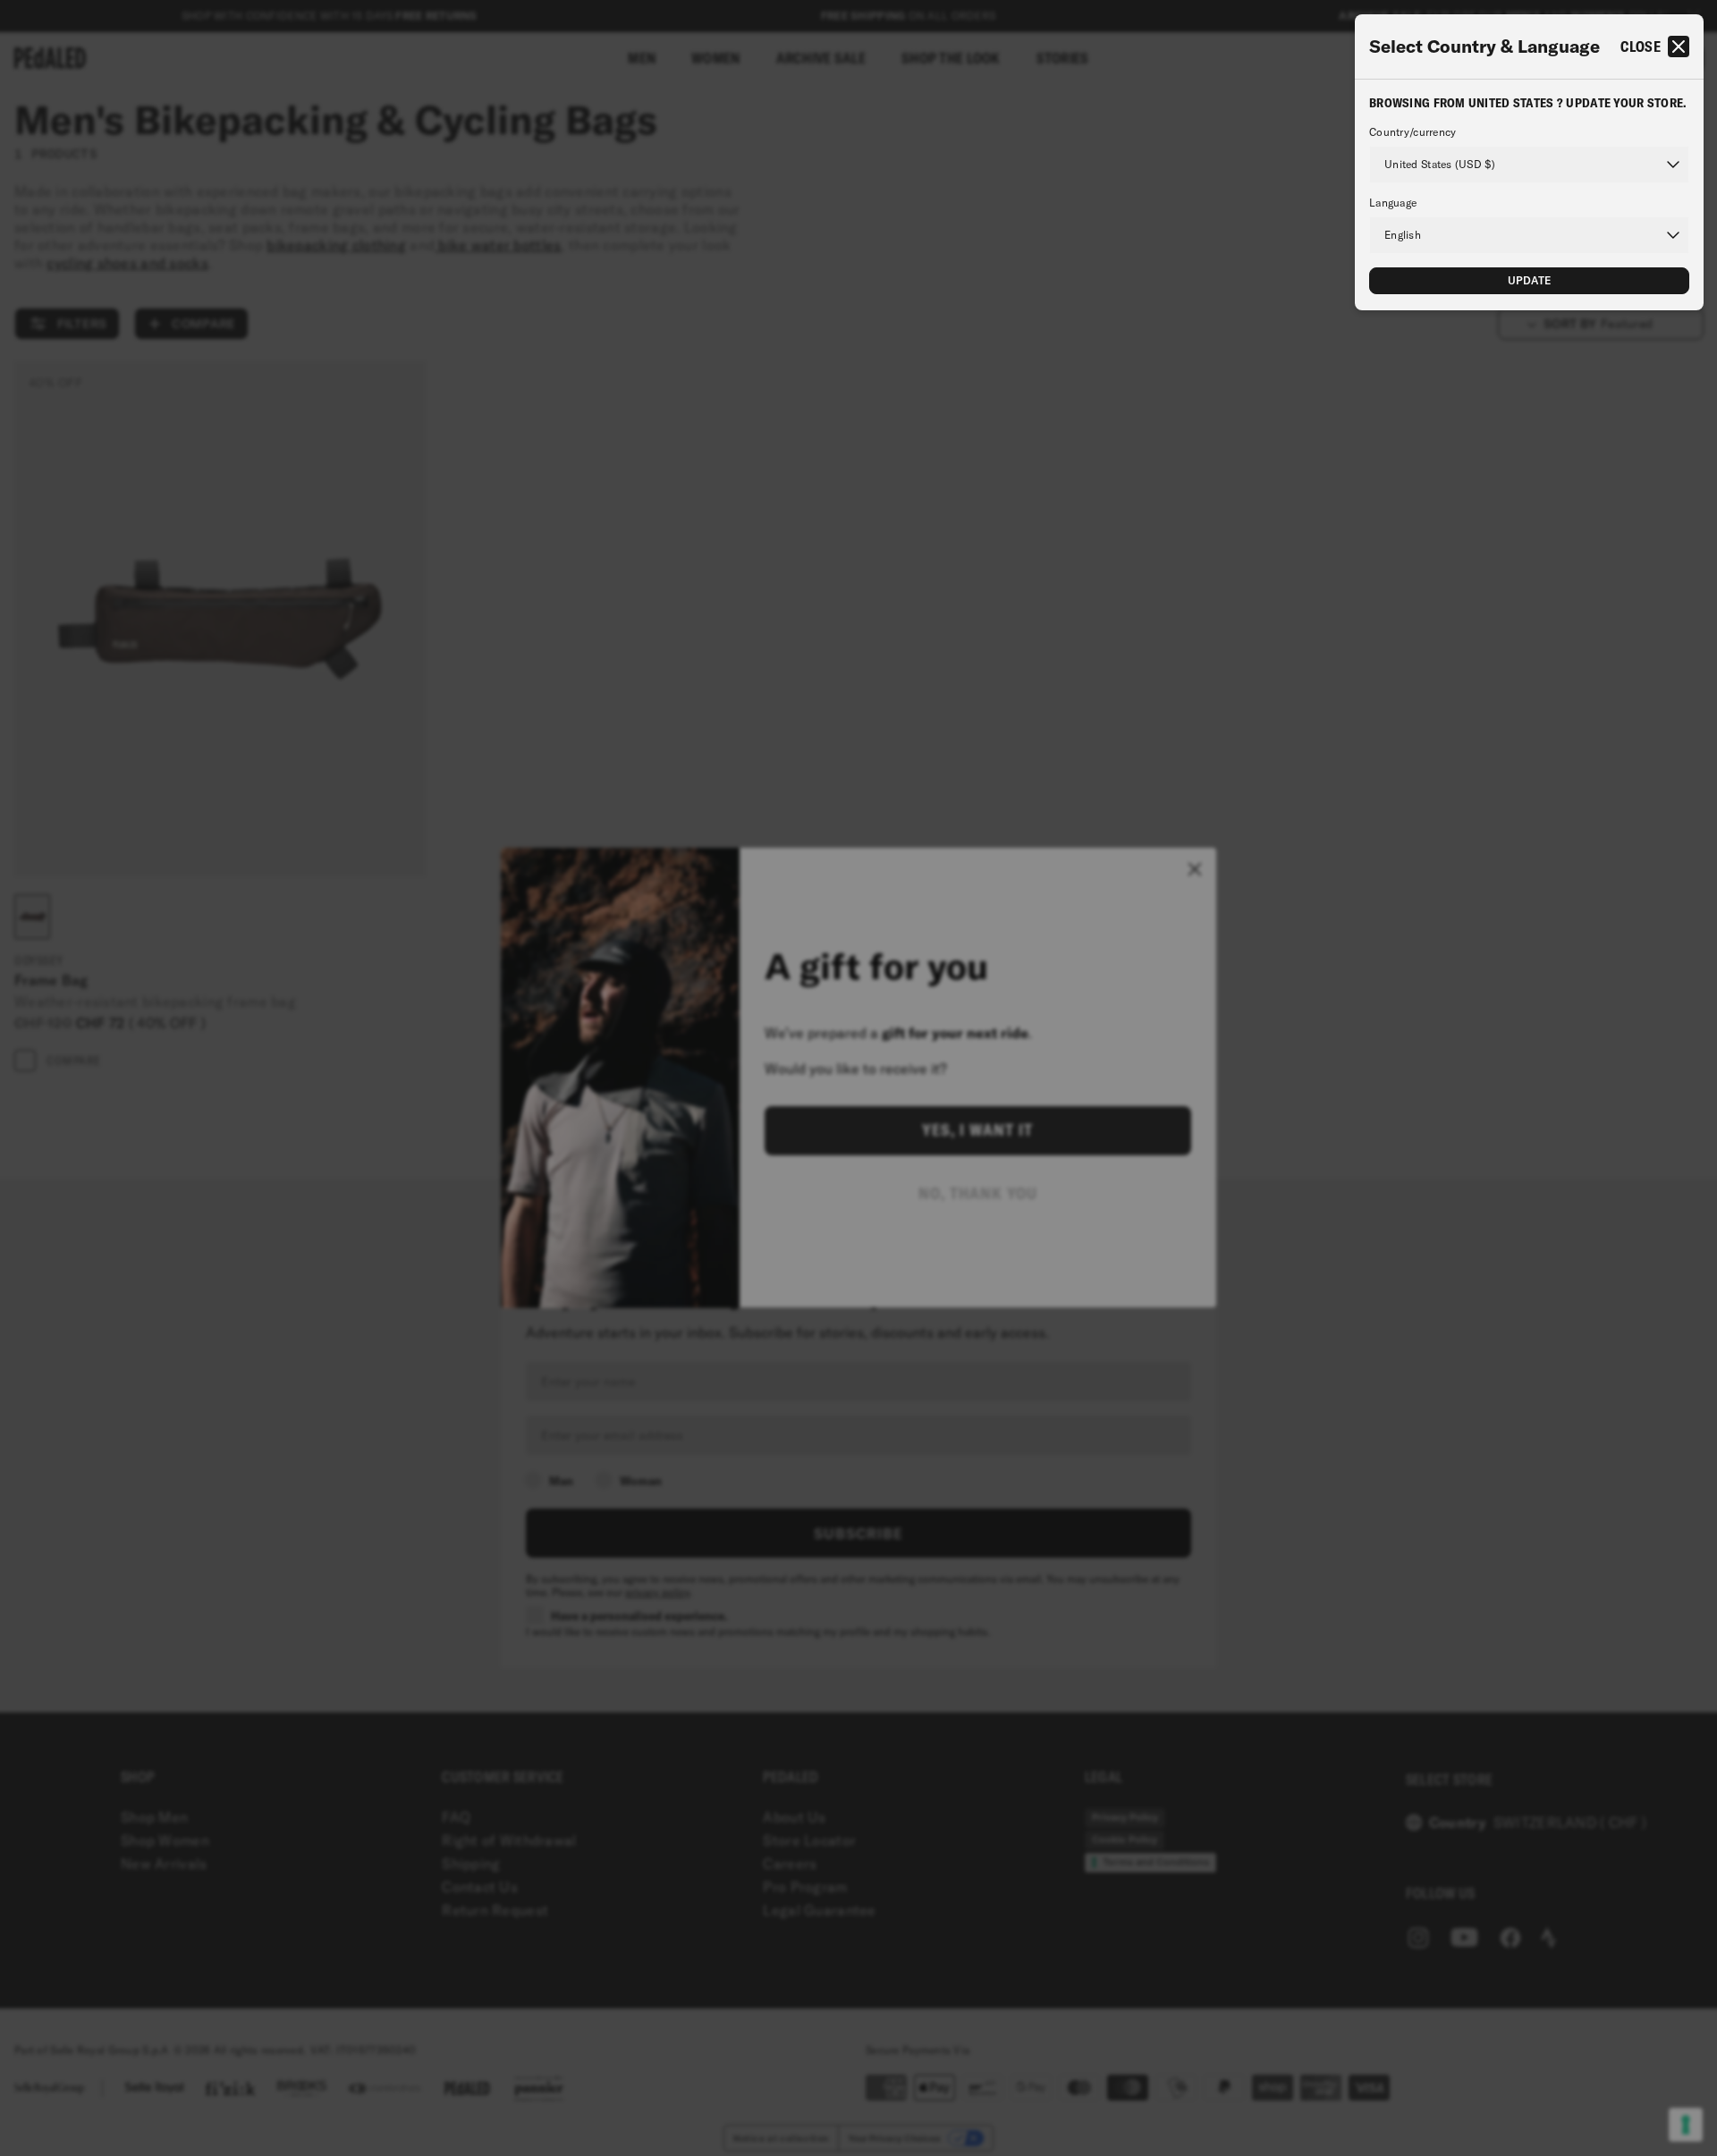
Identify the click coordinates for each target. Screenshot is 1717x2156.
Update (1530, 280)
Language (1393, 203)
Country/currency (1413, 132)
